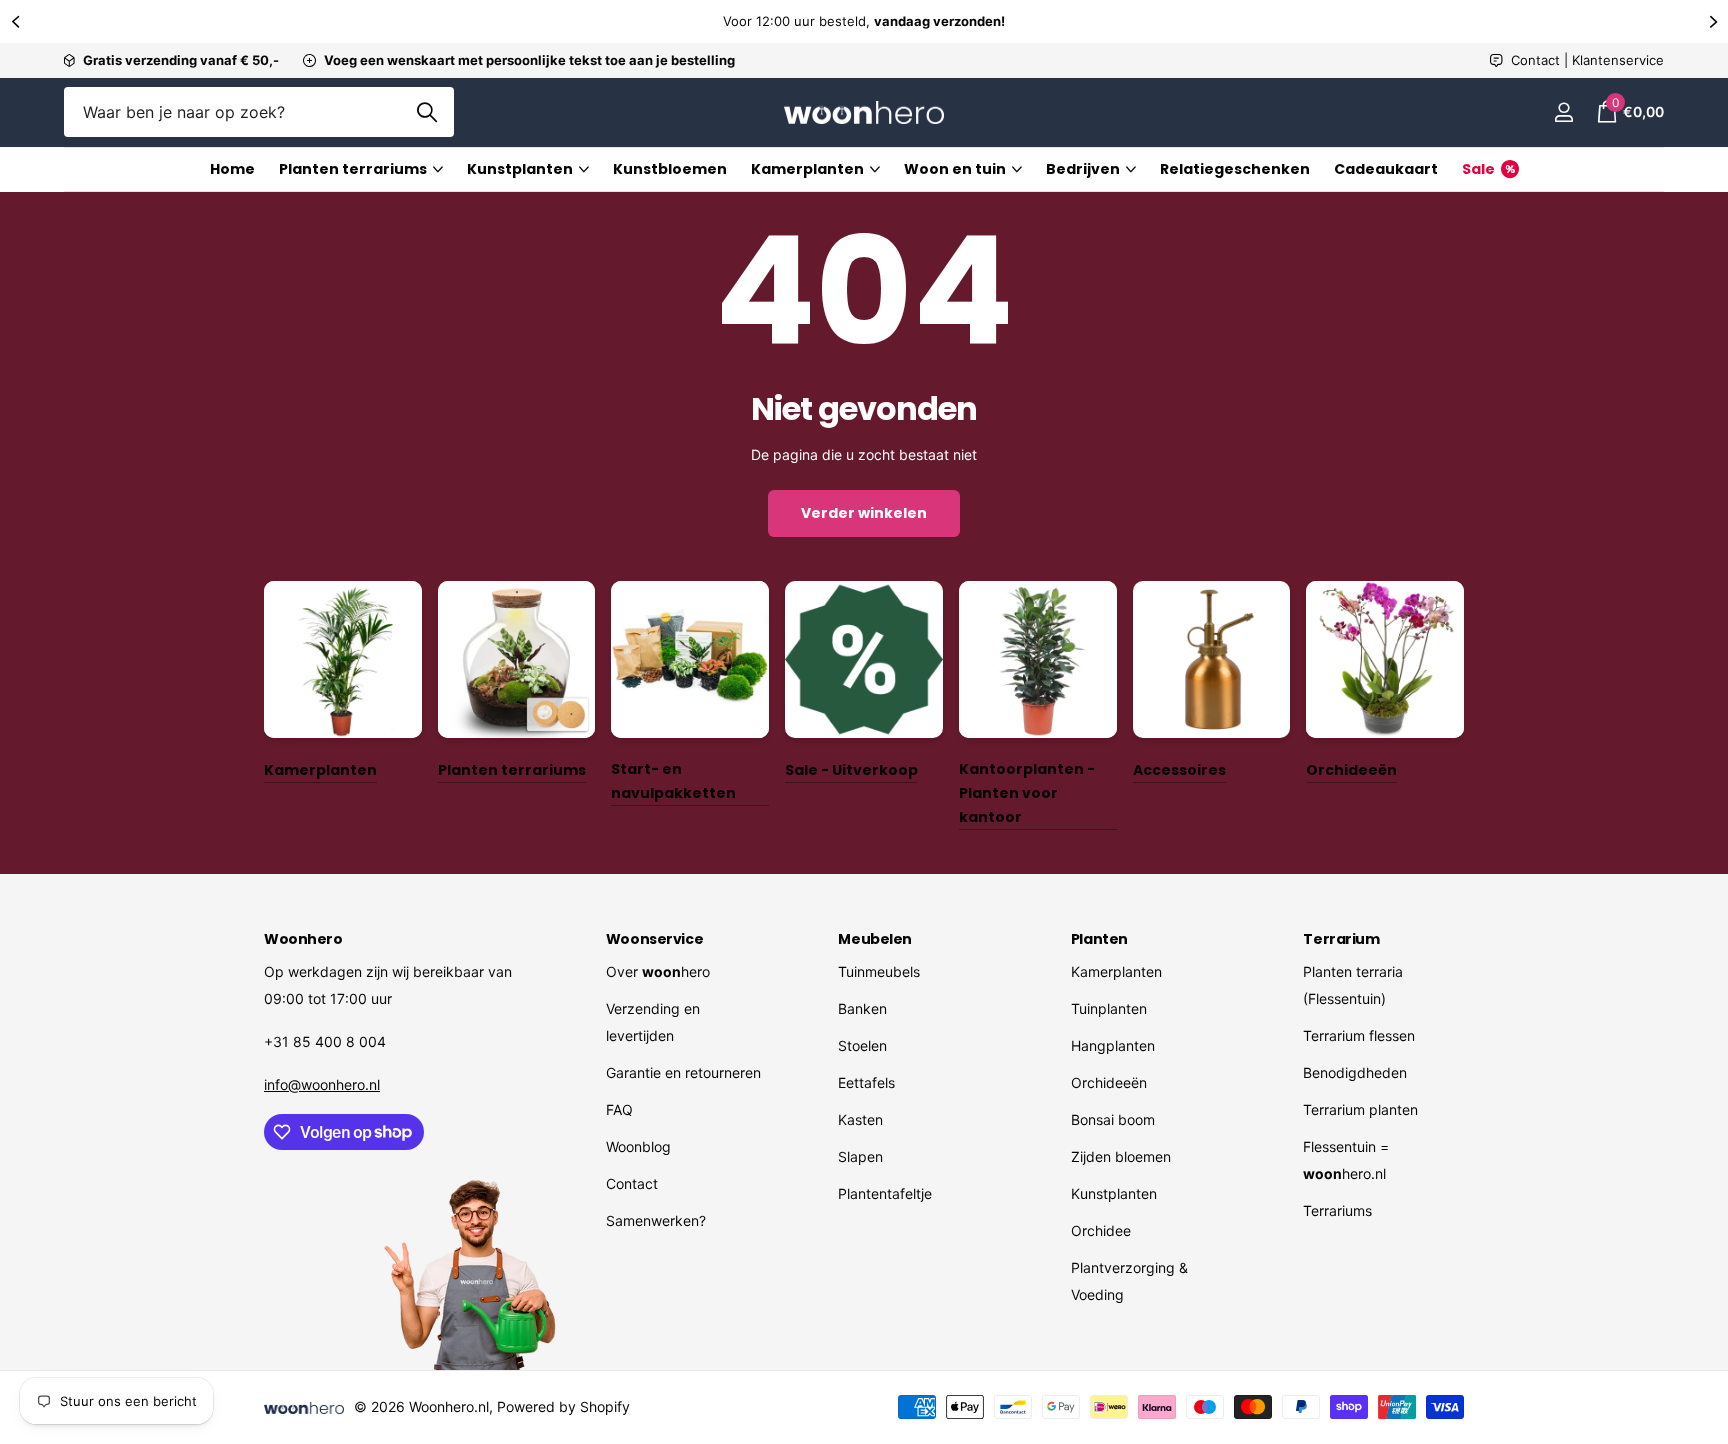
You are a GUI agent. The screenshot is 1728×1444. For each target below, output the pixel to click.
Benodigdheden (1355, 1072)
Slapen (860, 1156)
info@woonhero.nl (322, 1084)
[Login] (1563, 112)
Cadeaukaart (1386, 169)
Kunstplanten (520, 169)
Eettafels (866, 1082)
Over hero (658, 971)
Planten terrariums (353, 169)
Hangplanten (1113, 1045)
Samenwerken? (656, 1220)
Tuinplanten (1109, 1008)
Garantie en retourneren (683, 1072)
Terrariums (1337, 1210)
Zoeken (426, 112)
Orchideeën (1109, 1082)
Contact (632, 1183)
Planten (1099, 939)
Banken (862, 1008)
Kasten (860, 1119)
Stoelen (862, 1045)
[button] (15, 21)
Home (232, 169)
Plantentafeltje (885, 1193)
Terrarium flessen (1359, 1035)
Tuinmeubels (879, 971)
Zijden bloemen (1121, 1156)
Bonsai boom (1113, 1119)
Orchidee (1101, 1230)
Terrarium (1341, 939)
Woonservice (654, 939)
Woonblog (638, 1146)
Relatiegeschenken (1235, 169)
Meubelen (875, 939)
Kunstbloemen (670, 169)
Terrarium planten (1360, 1109)
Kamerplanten (807, 169)
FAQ (619, 1109)
